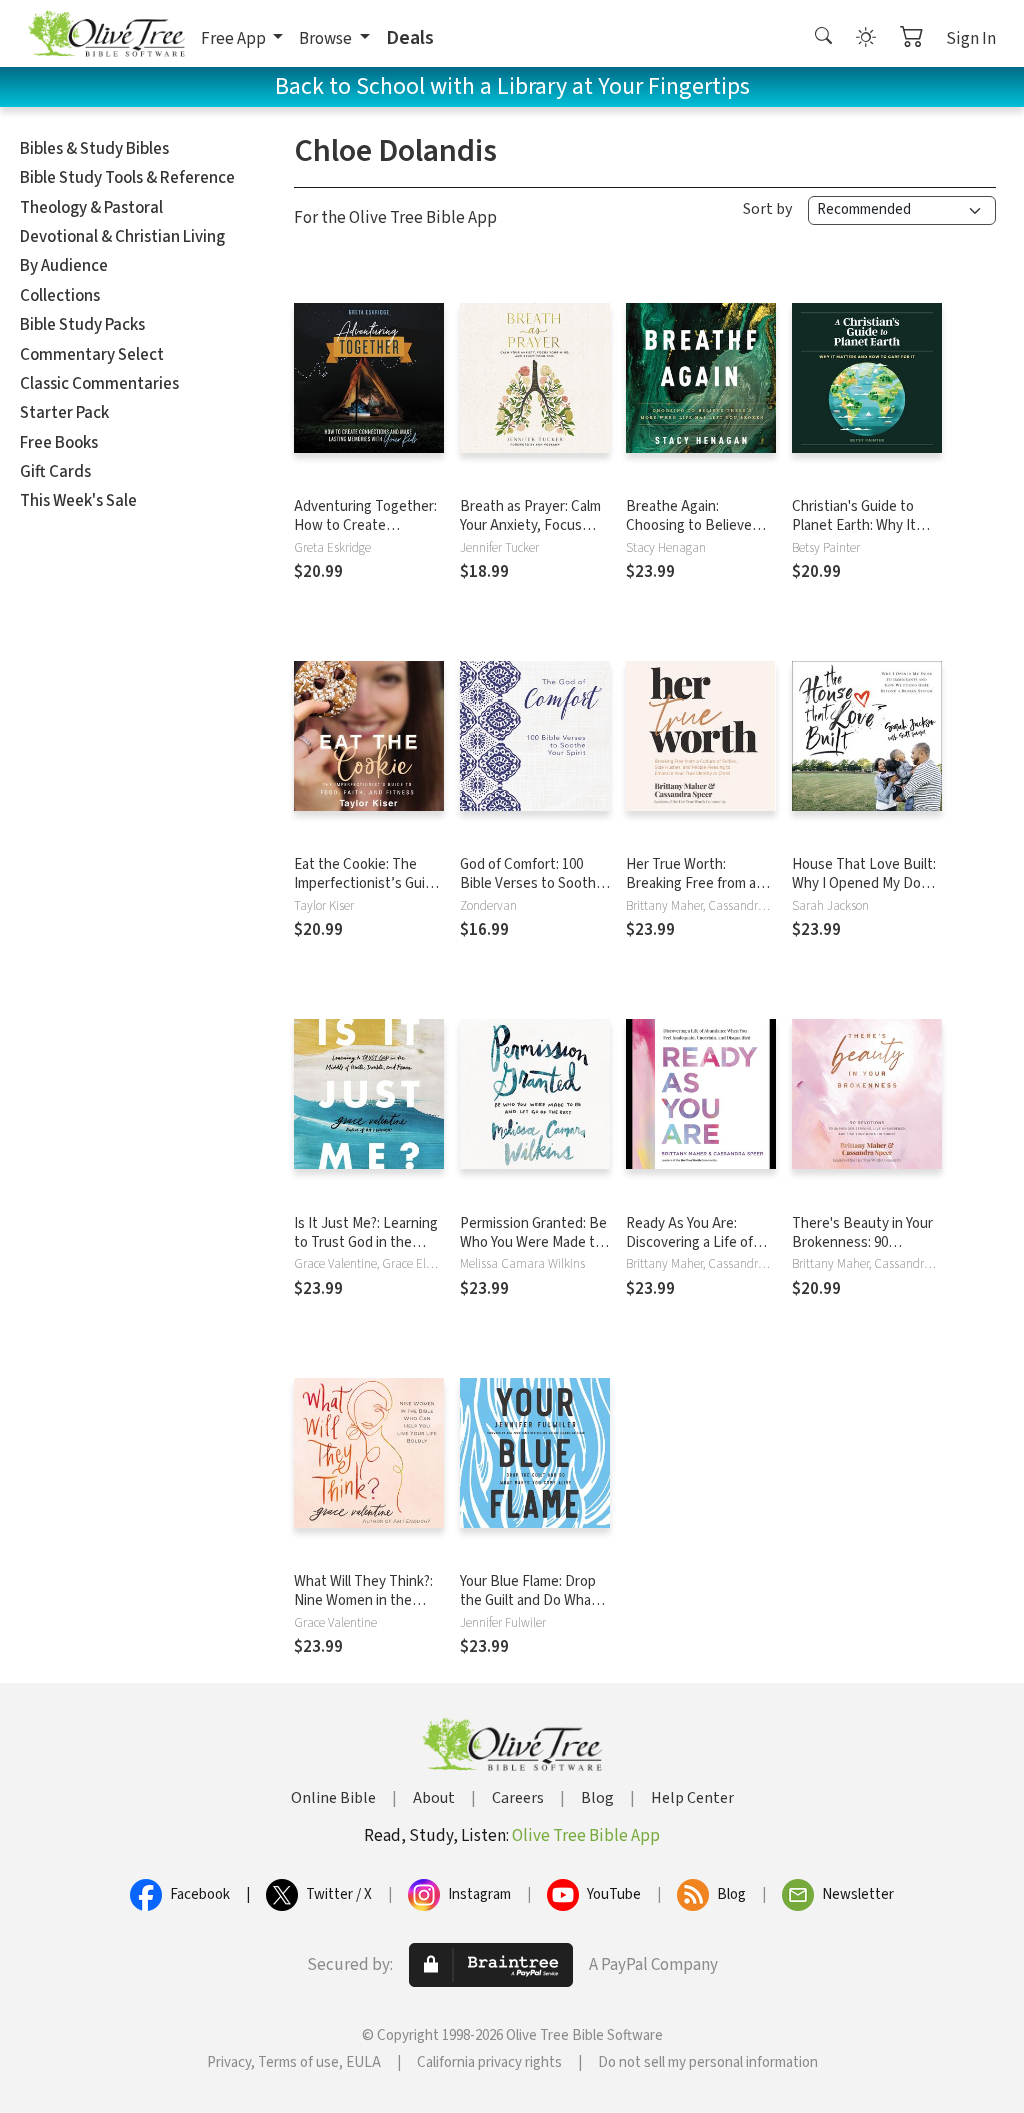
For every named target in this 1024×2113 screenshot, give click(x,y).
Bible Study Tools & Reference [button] (127, 178)
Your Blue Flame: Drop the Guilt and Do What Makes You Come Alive (528, 1600)
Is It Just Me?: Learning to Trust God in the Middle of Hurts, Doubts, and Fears (366, 1252)
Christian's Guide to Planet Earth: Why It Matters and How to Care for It (854, 535)
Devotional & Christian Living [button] (122, 237)
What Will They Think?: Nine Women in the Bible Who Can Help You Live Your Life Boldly (367, 1610)
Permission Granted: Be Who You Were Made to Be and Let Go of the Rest (533, 1252)
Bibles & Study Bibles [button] (94, 149)
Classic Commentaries (99, 384)
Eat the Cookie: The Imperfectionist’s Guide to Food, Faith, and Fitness (367, 893)
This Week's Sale (78, 501)
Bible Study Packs (82, 325)
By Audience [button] (64, 266)
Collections (60, 296)
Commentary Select (92, 355)
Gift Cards (55, 472)
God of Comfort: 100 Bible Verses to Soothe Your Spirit (532, 883)
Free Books (59, 443)
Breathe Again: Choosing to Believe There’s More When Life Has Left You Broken (701, 535)
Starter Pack (64, 413)
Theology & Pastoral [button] (91, 208)
